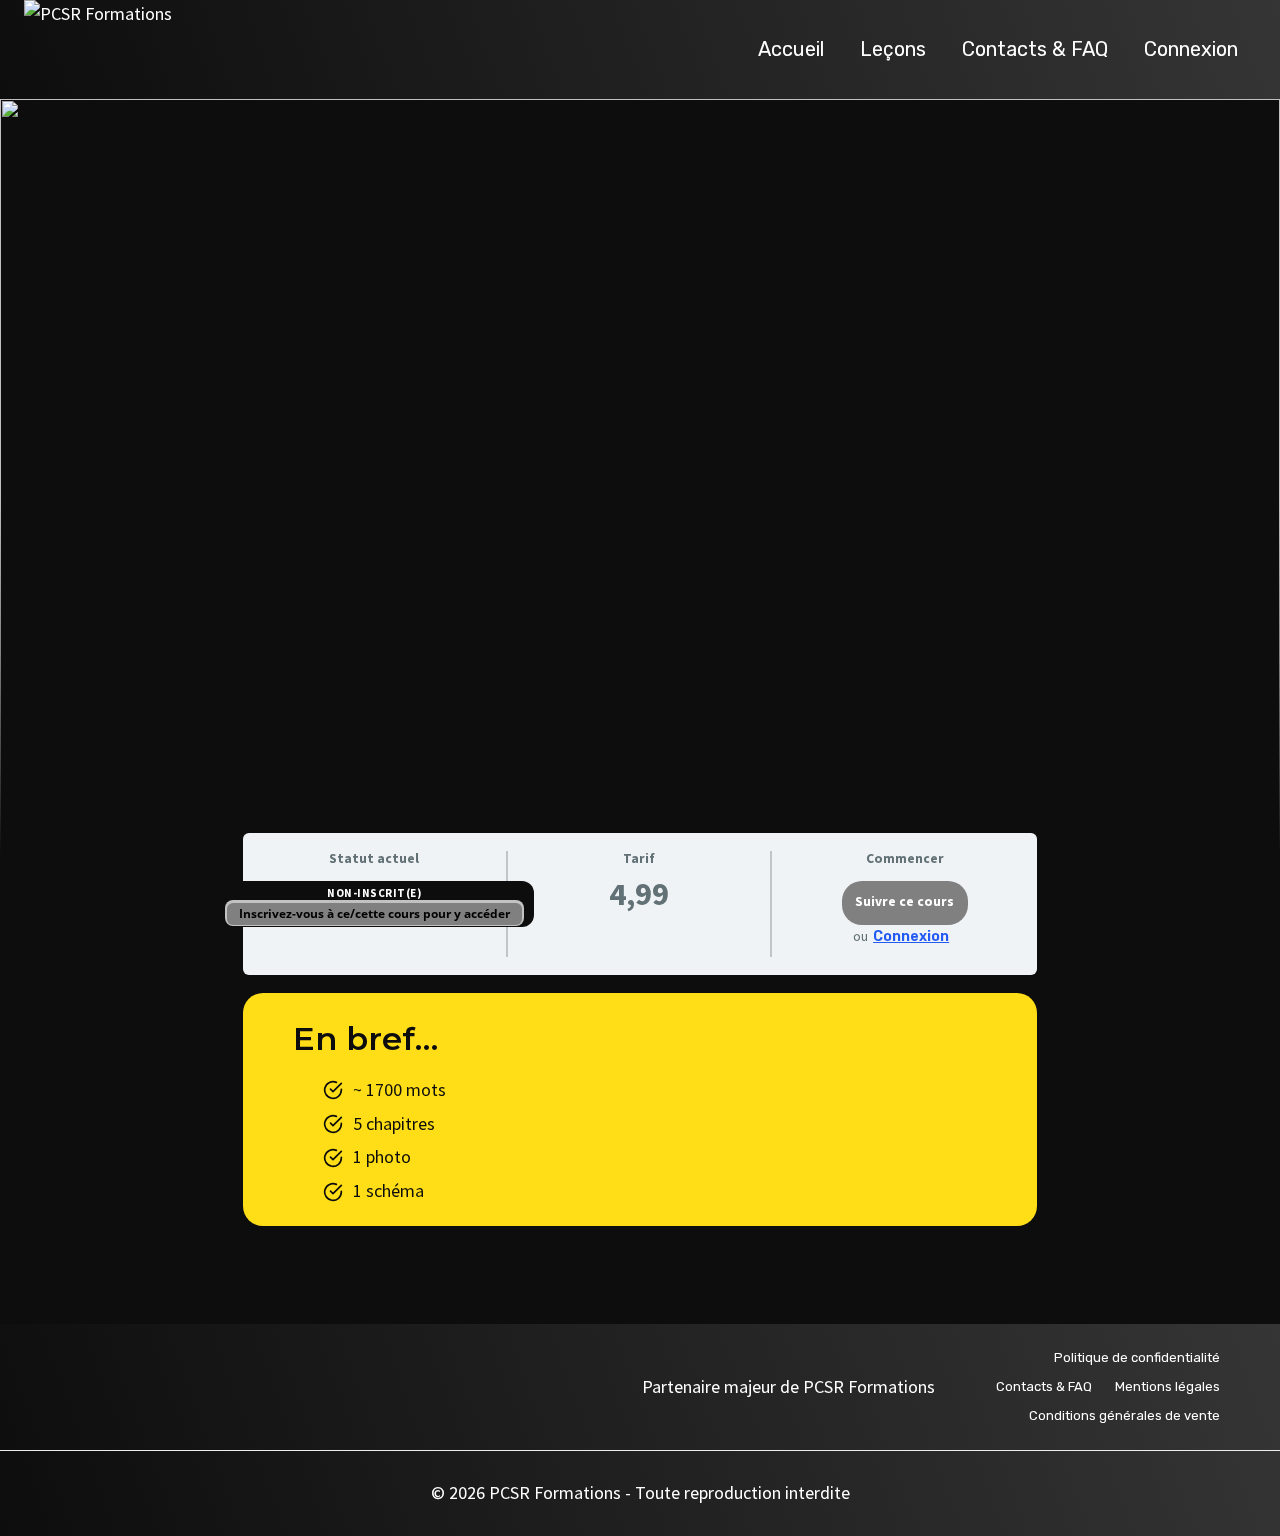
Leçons (893, 49)
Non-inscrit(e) (374, 893)
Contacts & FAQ (1035, 49)
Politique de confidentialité (1137, 1357)
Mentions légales (1167, 1386)
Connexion (1191, 49)
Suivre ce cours (904, 901)
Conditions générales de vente (1124, 1415)
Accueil (791, 49)
